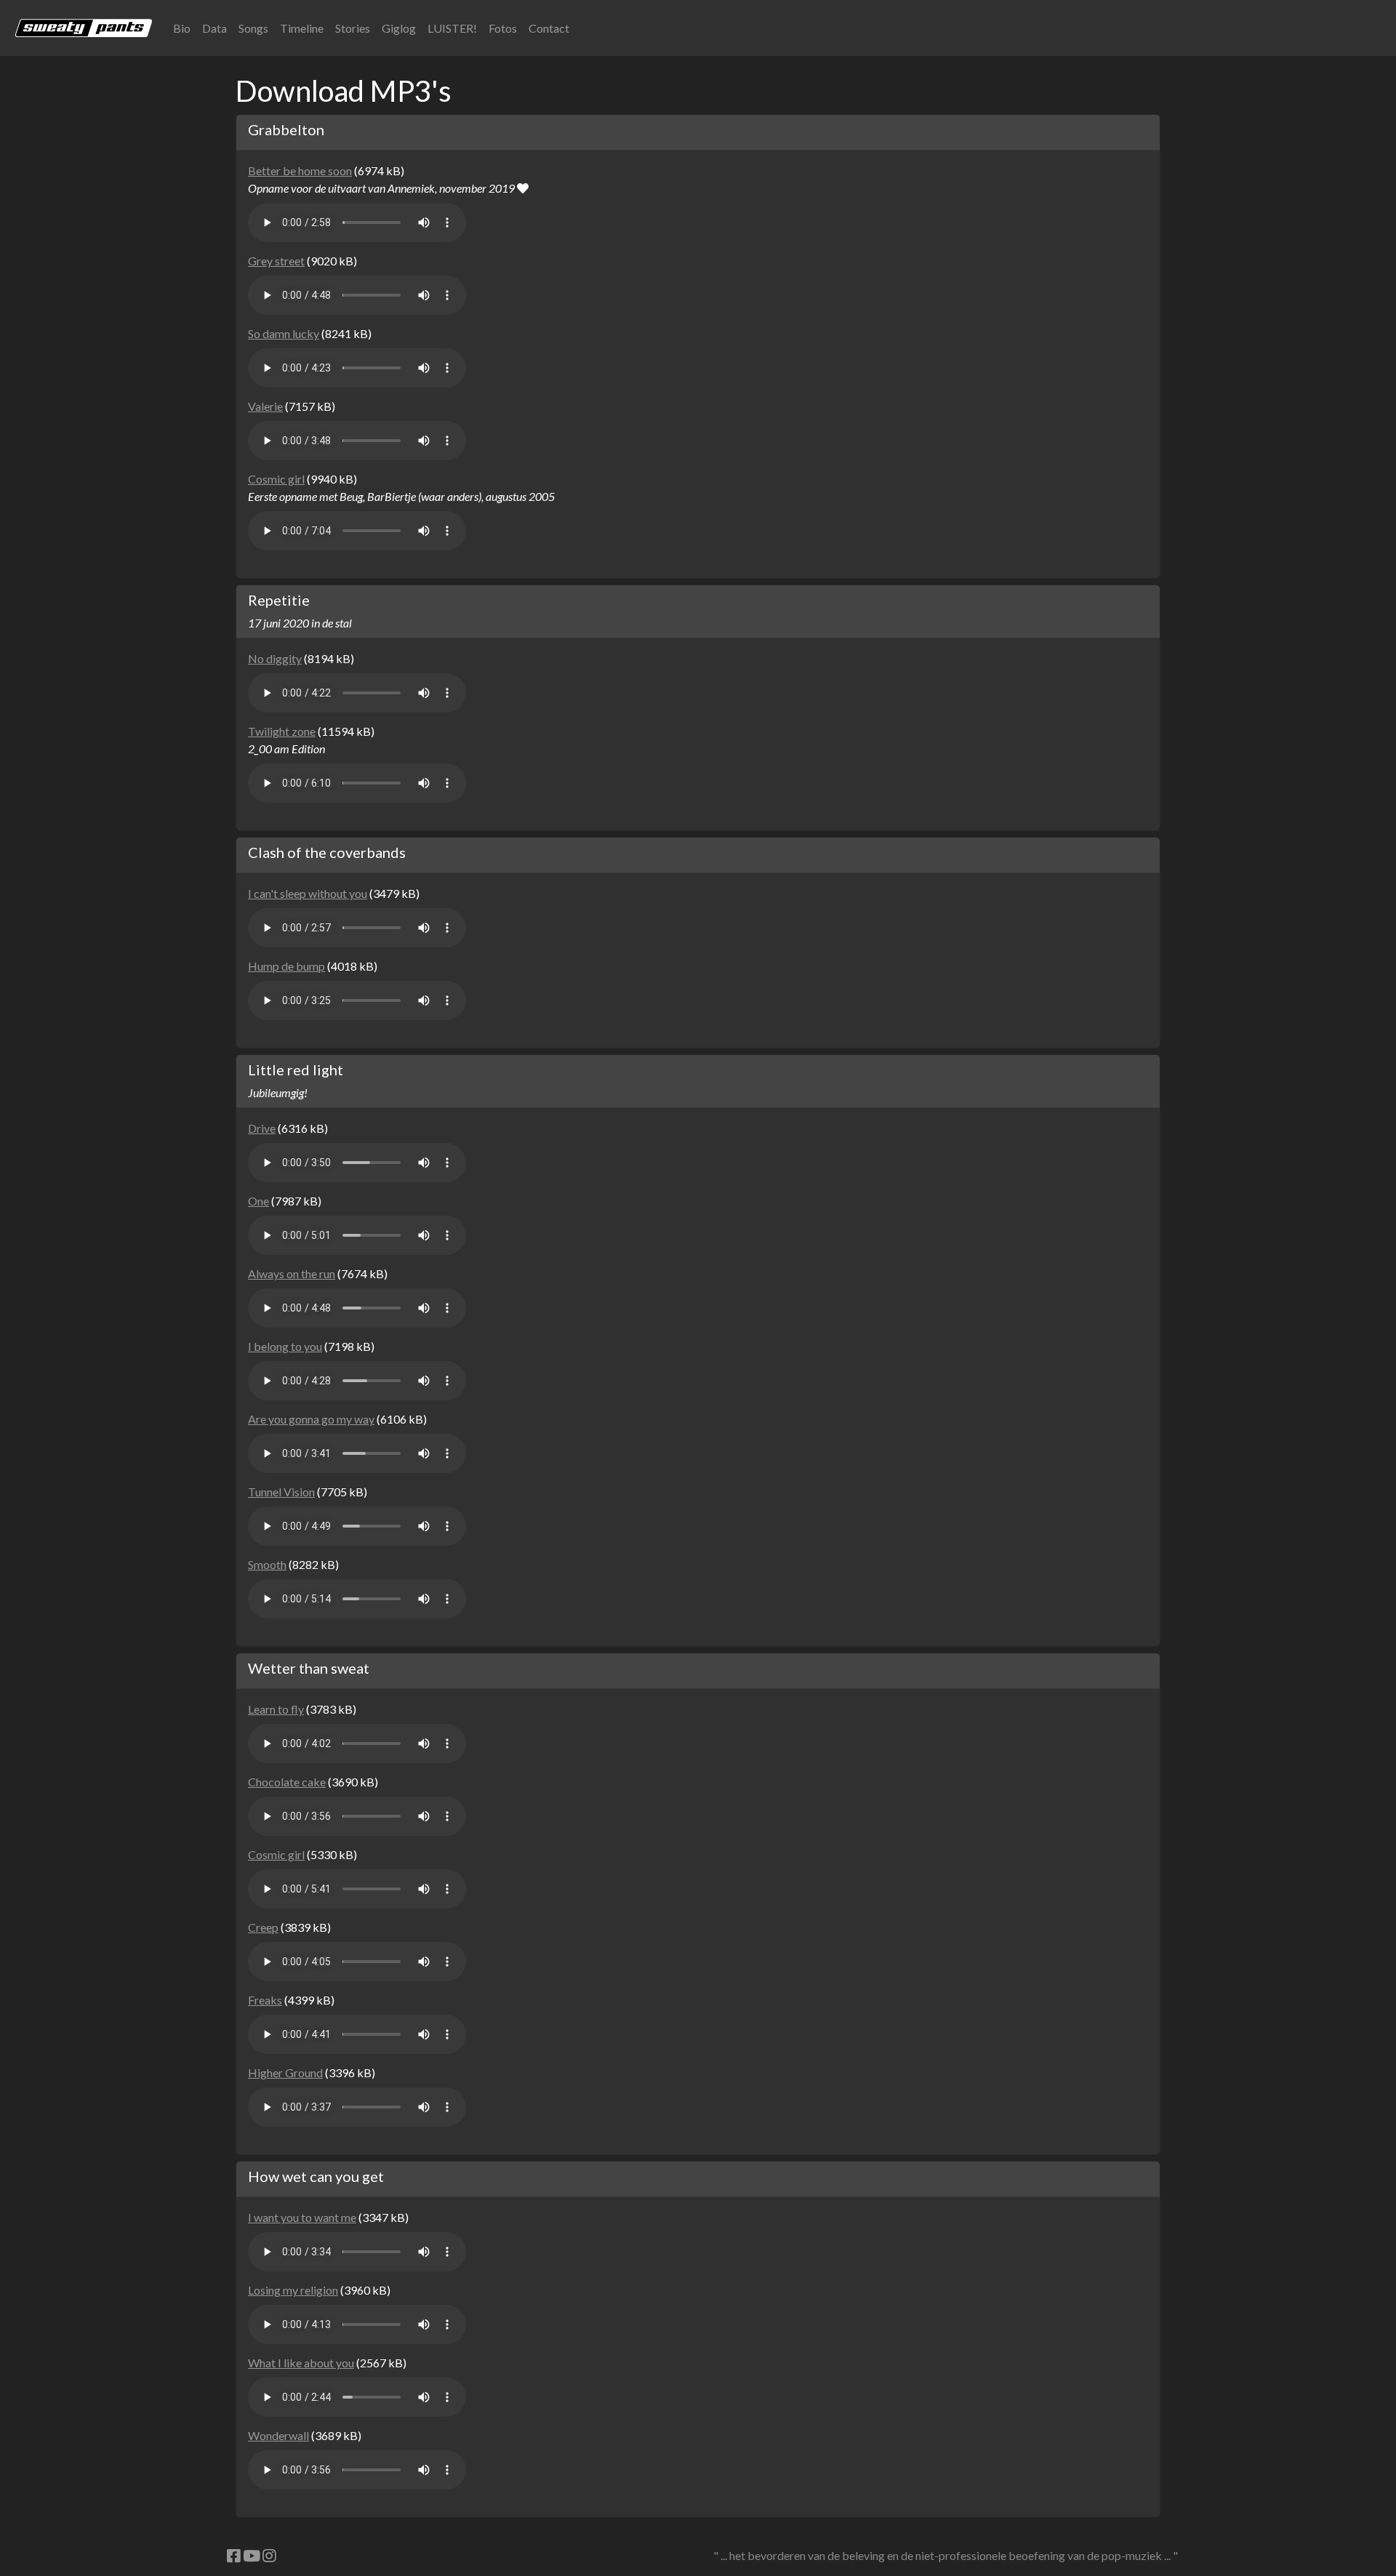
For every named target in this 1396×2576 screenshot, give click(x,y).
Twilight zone (282, 731)
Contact (549, 28)
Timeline (302, 28)
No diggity (275, 658)
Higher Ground (285, 2073)
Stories (353, 28)
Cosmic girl (276, 479)
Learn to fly (276, 1709)
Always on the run (292, 1273)
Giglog (399, 28)
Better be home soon (300, 170)
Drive (262, 1128)
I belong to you (285, 1346)
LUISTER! (452, 28)
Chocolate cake (287, 1782)
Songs (253, 28)
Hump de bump (286, 966)
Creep (263, 1927)
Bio (182, 28)
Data (214, 28)
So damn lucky (284, 333)
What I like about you (301, 2363)
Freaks (265, 2000)
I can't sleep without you (308, 893)
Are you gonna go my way (311, 1419)
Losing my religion (293, 2290)
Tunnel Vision (281, 1492)
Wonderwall (278, 2435)
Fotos (503, 28)
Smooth (267, 1564)
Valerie (265, 406)
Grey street (276, 261)
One (258, 1201)
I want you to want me (302, 2217)
